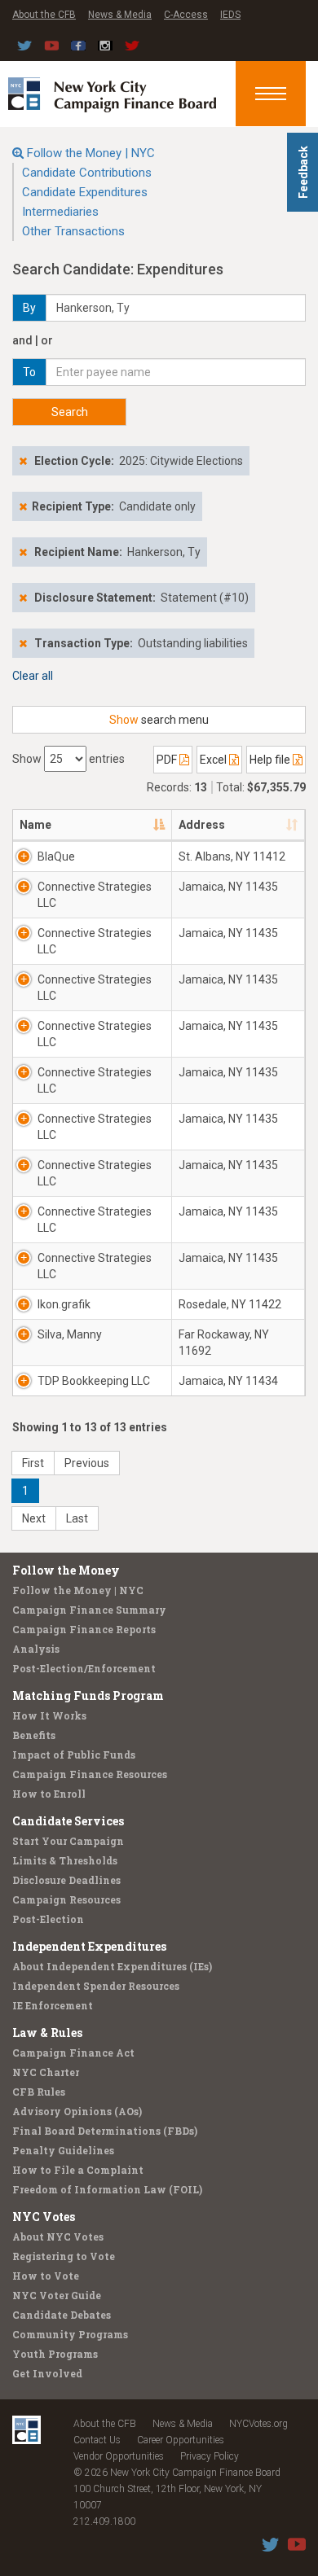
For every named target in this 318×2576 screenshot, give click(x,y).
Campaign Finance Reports (84, 1629)
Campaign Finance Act (73, 2052)
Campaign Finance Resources (90, 1774)
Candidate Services (68, 1821)
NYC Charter (46, 2072)
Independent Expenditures (89, 1946)
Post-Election (48, 1919)
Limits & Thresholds (65, 1860)
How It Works (49, 1715)
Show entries (68, 759)
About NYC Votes (58, 2236)
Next (34, 1518)
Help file (271, 760)
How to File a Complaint (78, 2170)
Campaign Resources (66, 1899)
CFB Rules (39, 2092)
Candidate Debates (62, 2315)
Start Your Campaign (68, 1841)
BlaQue (56, 856)
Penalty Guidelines (63, 2150)
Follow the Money (66, 1570)
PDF (168, 760)
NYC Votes (44, 2217)
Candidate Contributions (87, 173)
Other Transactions (73, 231)
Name (35, 825)
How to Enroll (49, 1794)
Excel (214, 760)
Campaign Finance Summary (89, 1610)
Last (77, 1518)
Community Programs (70, 2334)
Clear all (33, 676)
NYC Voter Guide (57, 2295)
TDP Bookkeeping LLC (94, 1381)
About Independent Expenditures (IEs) (112, 1966)
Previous (87, 1463)
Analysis (36, 1649)
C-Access (186, 15)
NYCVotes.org (258, 2424)
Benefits (34, 1735)
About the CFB (44, 15)
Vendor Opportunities (119, 2456)
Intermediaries (60, 212)
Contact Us (97, 2440)
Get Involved (47, 2373)
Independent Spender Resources (96, 1986)
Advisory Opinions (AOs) (77, 2111)
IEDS (230, 15)
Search (70, 412)
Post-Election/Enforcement (84, 1668)
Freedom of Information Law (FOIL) (107, 2189)
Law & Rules (47, 2033)
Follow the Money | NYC (91, 153)
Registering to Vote (64, 2256)
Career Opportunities (181, 2440)
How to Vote (46, 2276)
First (33, 1463)
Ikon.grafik (64, 1304)
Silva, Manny (70, 1334)
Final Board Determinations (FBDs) (105, 2131)
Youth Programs (55, 2354)
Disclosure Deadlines (66, 1880)
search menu (159, 720)
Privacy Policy (210, 2456)
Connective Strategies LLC (95, 895)
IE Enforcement (53, 2005)
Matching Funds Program (88, 1695)
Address (202, 825)
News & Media (120, 15)
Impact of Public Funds (74, 1755)
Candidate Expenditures (85, 192)
